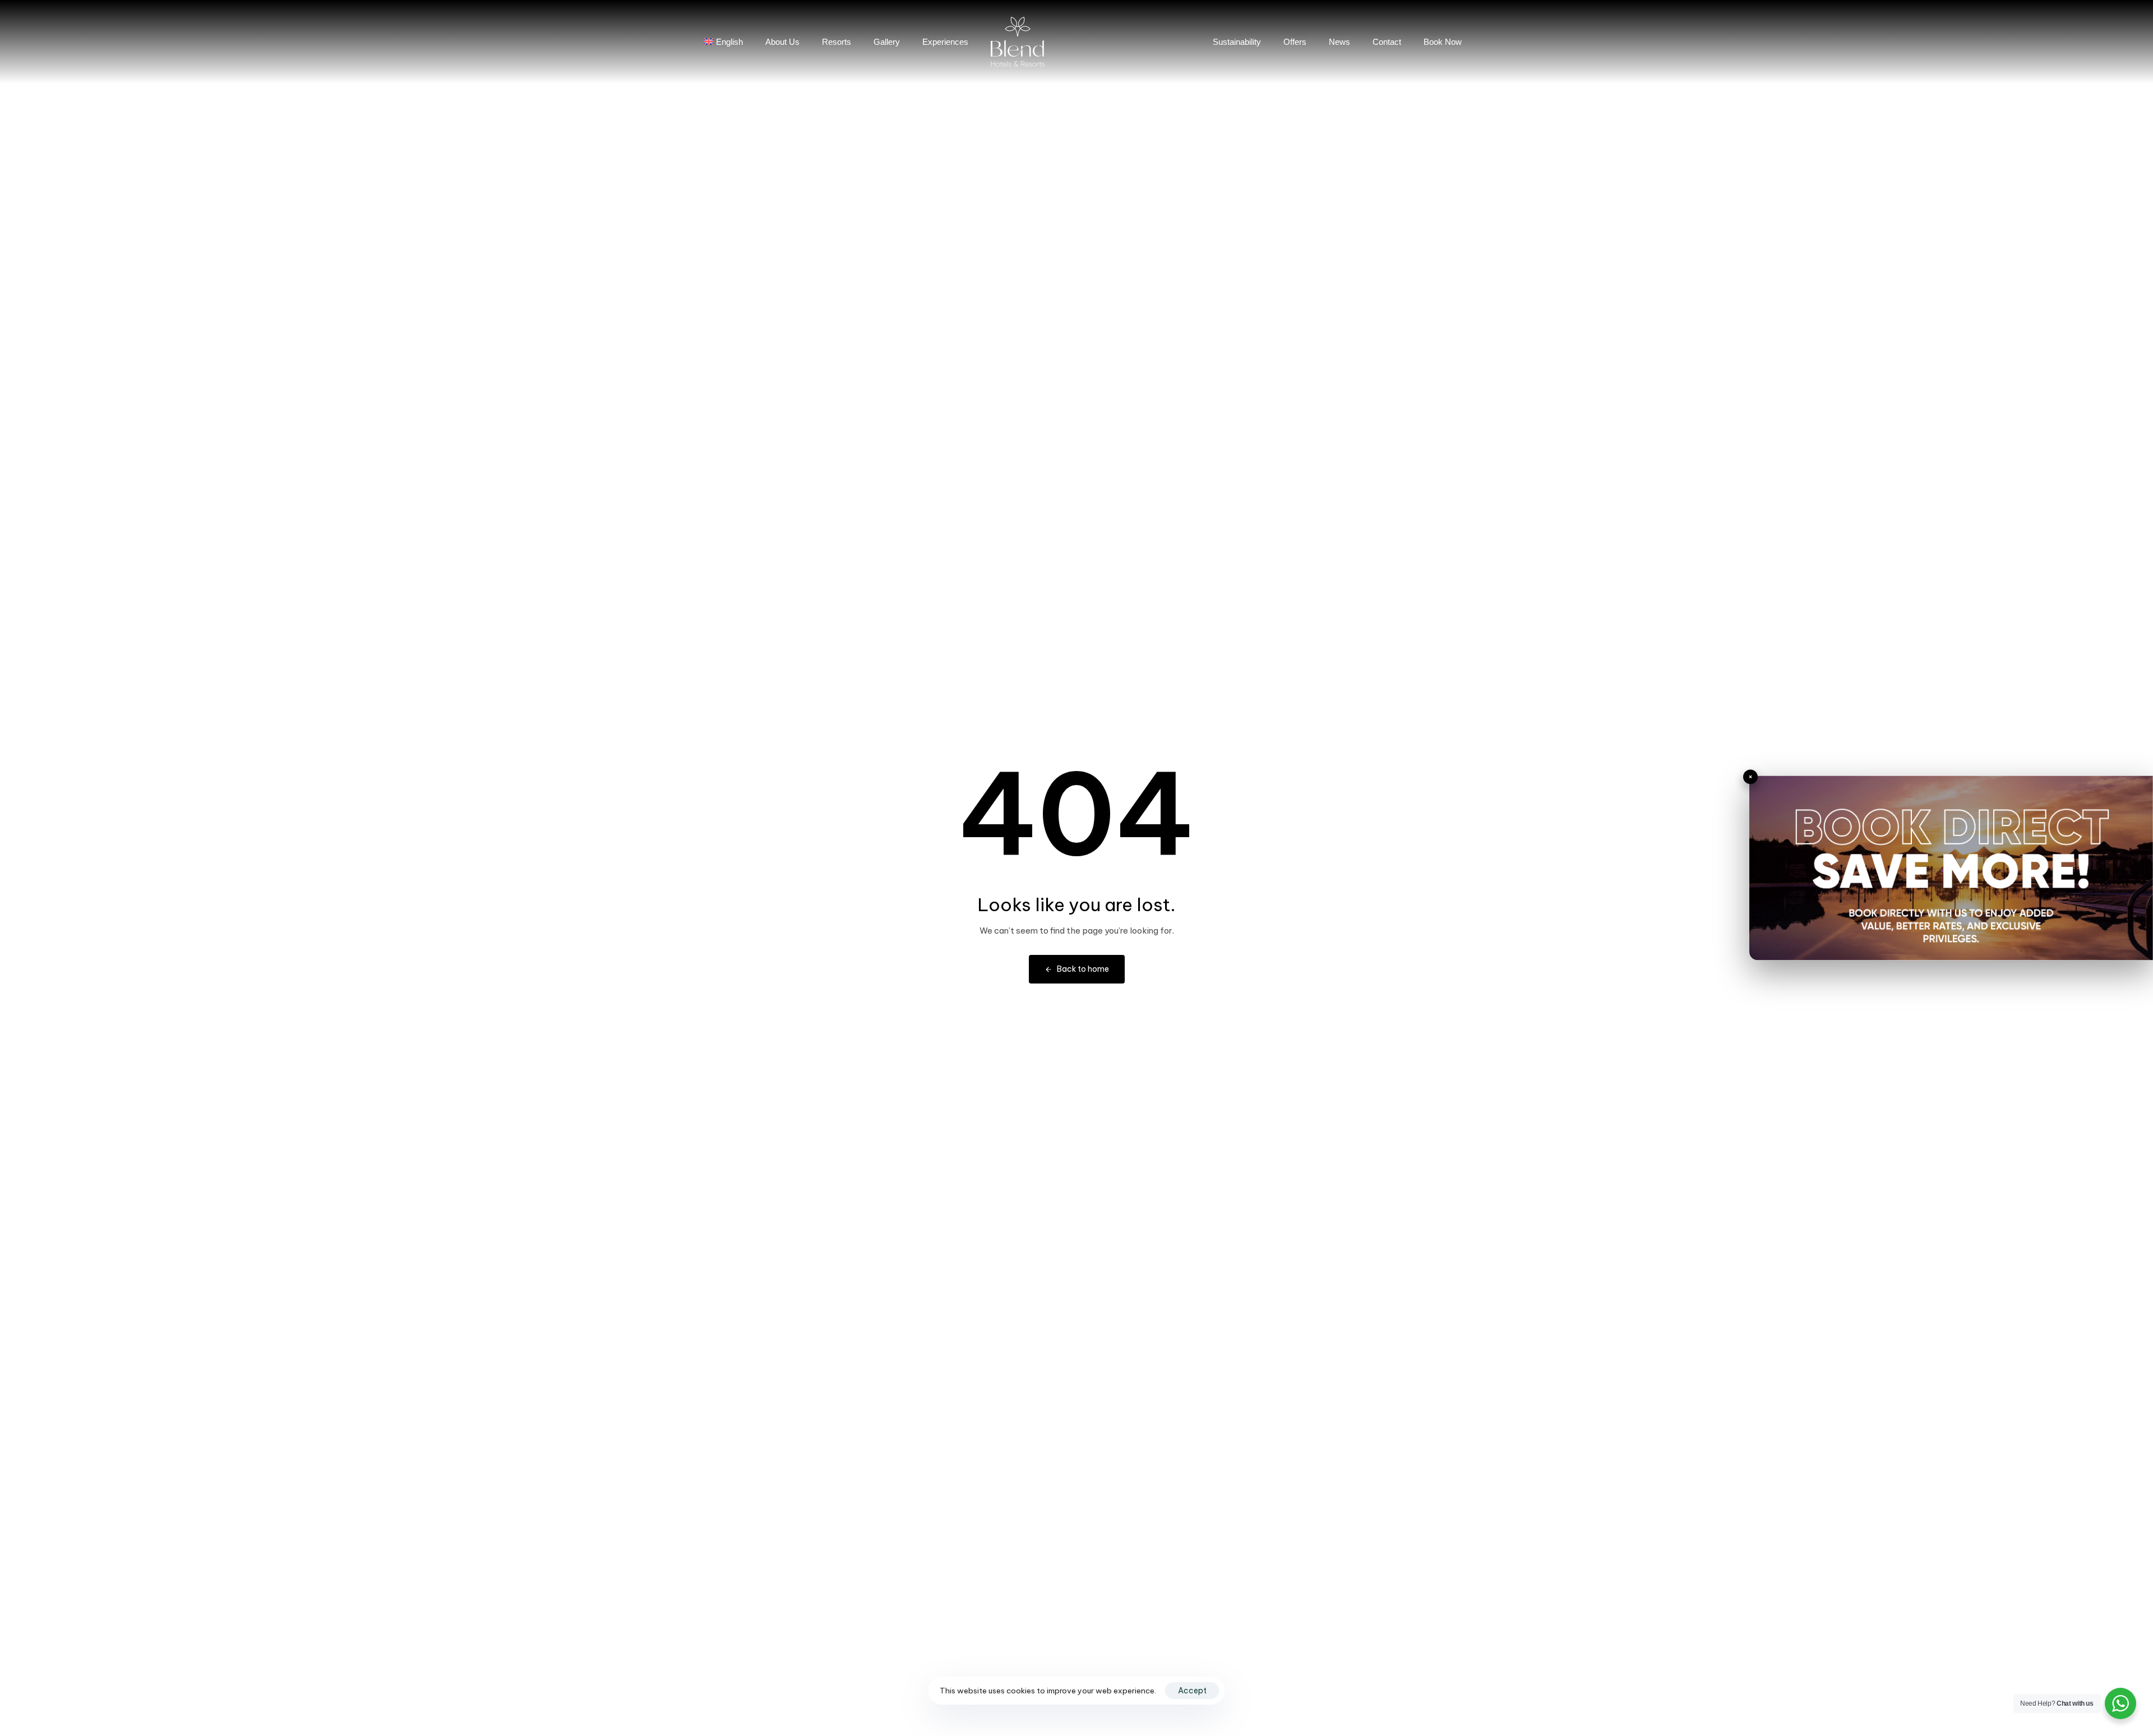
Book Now (1443, 42)
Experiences (945, 42)
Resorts (837, 42)
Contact (1387, 42)
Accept (1192, 1691)
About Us (782, 42)
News (1339, 42)
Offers (1295, 42)
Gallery (887, 42)
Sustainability (1237, 42)
